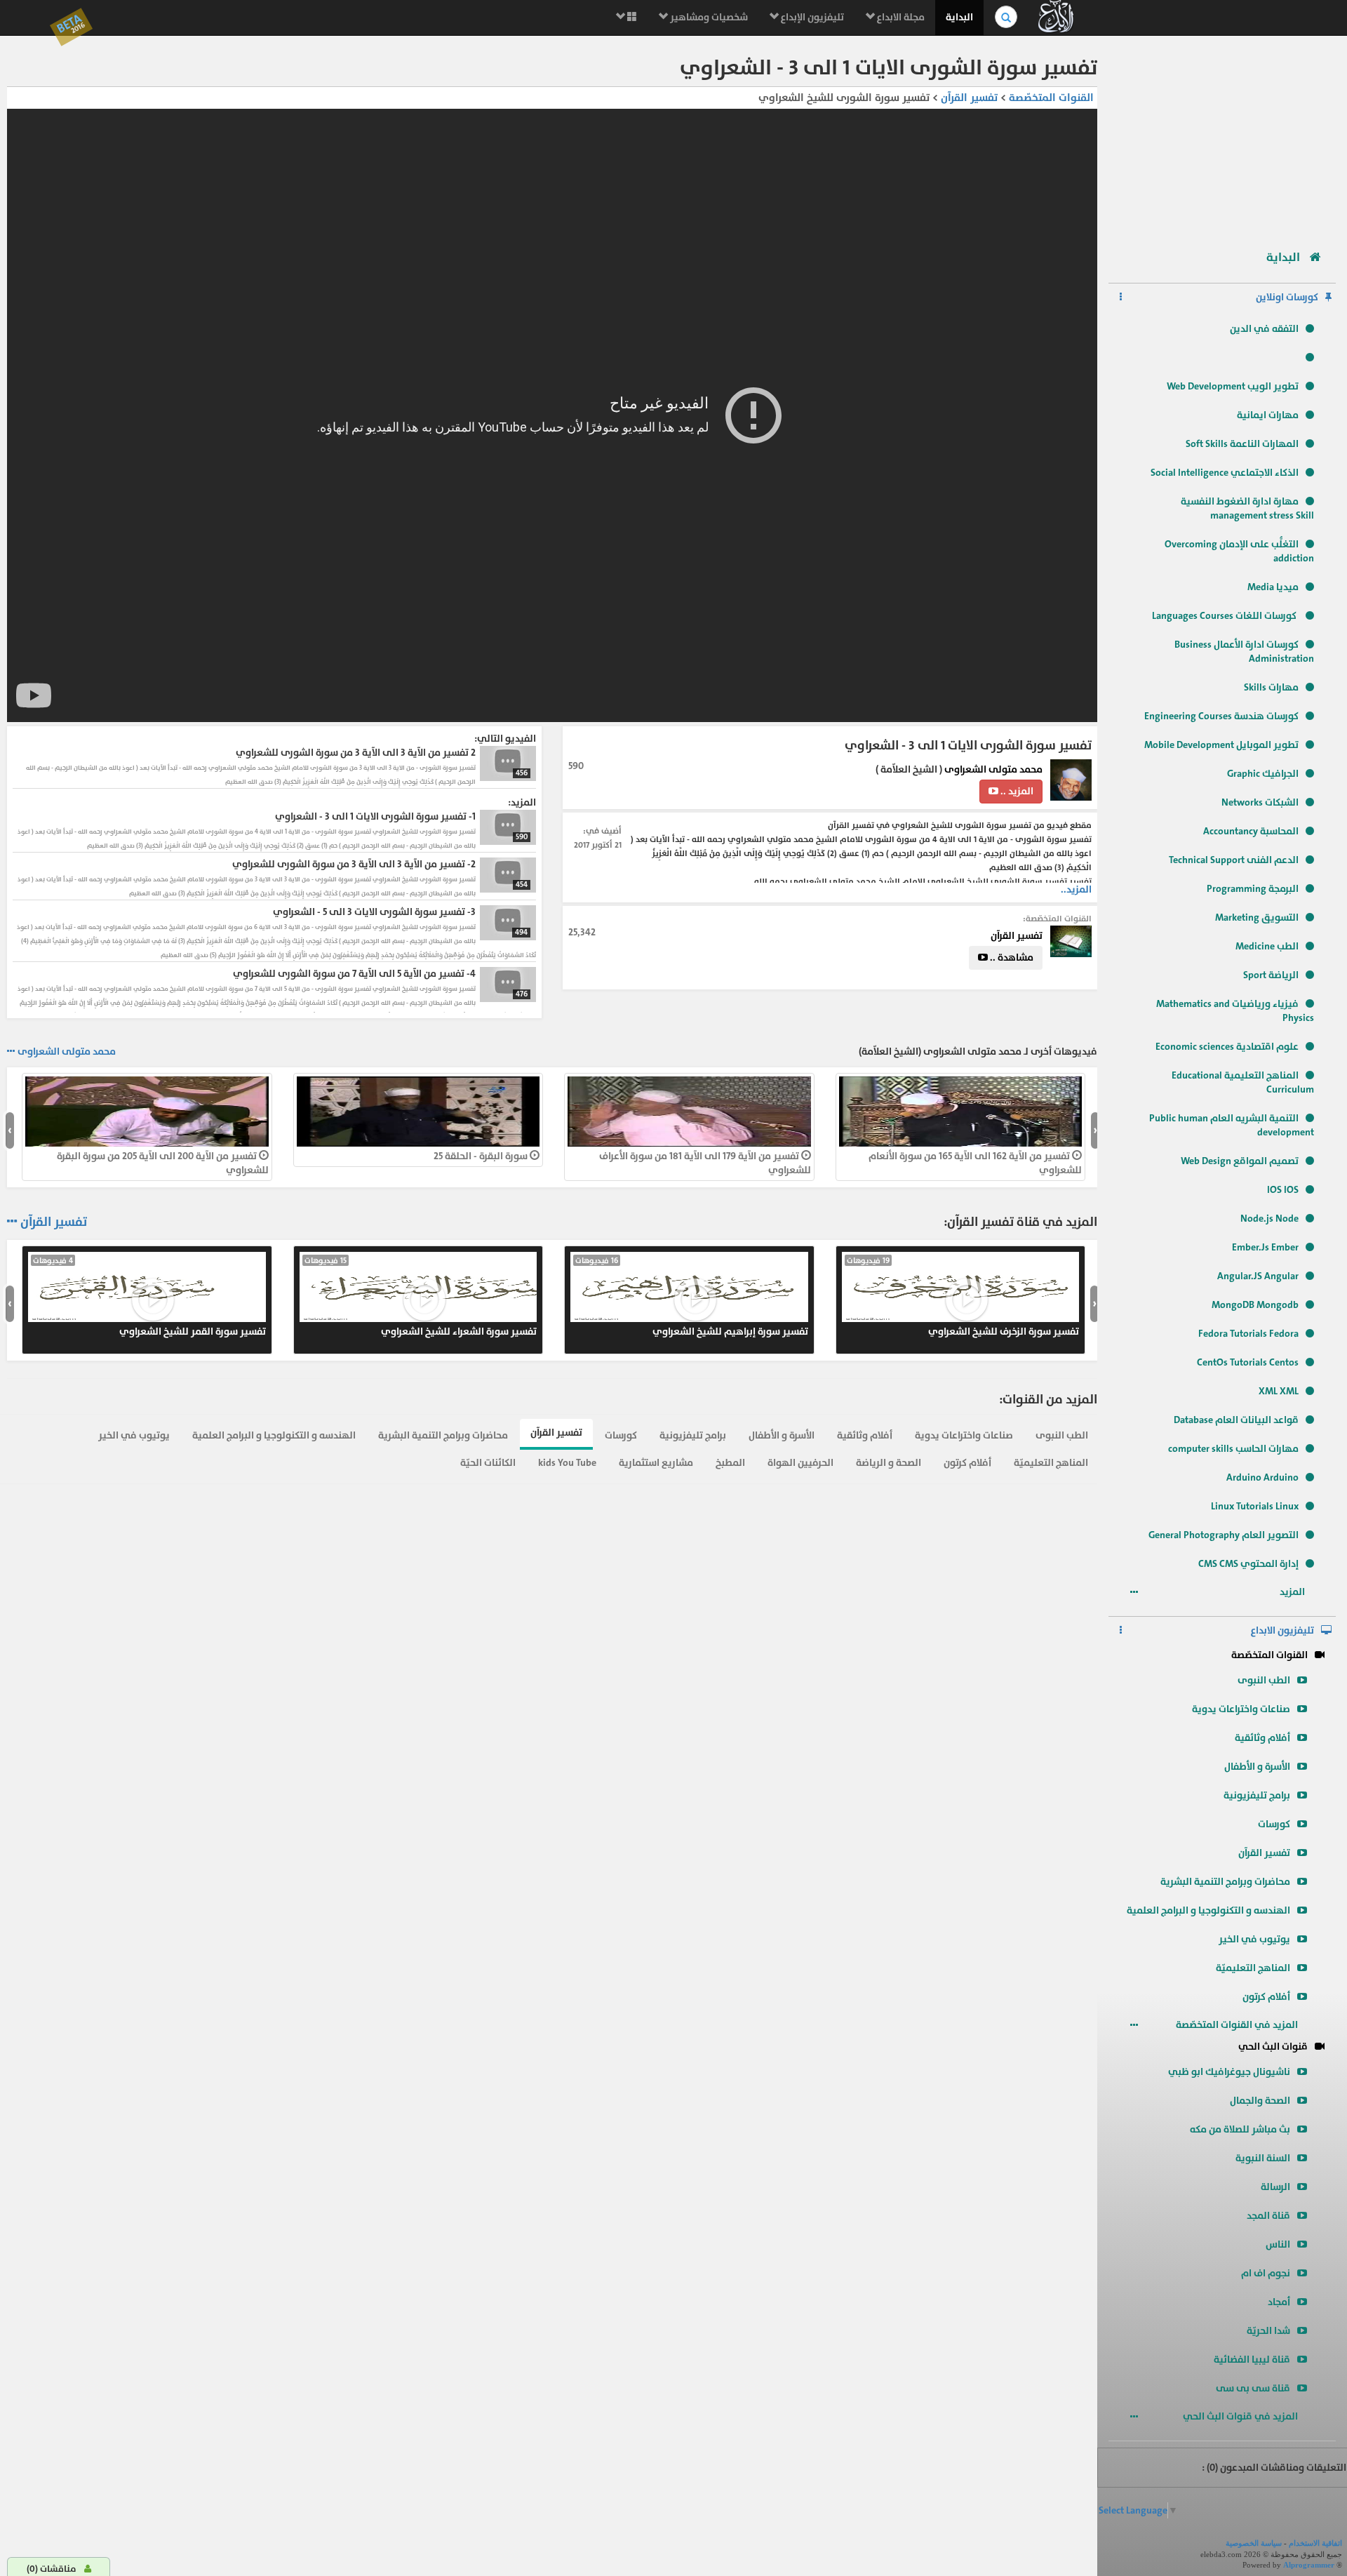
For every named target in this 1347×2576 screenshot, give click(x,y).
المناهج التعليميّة (1253, 1968)
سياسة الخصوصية (1254, 2543)
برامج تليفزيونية (1257, 1795)
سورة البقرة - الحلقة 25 (482, 1156)
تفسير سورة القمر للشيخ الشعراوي (149, 1297)
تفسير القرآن (1264, 1853)
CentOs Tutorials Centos (1248, 1362)
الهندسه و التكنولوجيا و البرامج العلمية (1208, 1910)
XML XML (1279, 1391)
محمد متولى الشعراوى (993, 769)
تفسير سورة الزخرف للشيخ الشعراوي (963, 1297)
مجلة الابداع (900, 17)
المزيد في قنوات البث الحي (1241, 2416)
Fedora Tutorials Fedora (1248, 1334)
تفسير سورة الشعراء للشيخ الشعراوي (421, 1297)
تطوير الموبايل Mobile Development (1221, 745)
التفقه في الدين (1264, 329)
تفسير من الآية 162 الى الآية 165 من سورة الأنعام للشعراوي (975, 1163)
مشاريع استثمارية (656, 1463)
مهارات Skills (1271, 687)
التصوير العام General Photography (1224, 1535)
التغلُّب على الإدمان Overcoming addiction (1239, 551)
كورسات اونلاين (1287, 297)
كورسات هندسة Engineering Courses (1221, 716)
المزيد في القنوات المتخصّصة (1238, 2025)
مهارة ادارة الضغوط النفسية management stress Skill (1247, 508)
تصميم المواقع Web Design (1240, 1161)
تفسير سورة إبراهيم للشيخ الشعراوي (692, 1297)
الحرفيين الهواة (800, 1463)
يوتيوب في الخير (1254, 1939)
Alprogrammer (1309, 2565)
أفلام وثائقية (1262, 1738)
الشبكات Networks (1260, 802)
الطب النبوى (1264, 1680)
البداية (959, 17)
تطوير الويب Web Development (1233, 386)
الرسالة (1275, 2187)
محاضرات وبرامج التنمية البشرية (1225, 1882)
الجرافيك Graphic (1263, 774)
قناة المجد (1268, 2216)
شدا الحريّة (1268, 2331)
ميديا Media (1273, 587)
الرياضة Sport (1271, 975)
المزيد (1293, 1592)
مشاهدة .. (1011, 957)
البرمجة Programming (1253, 889)
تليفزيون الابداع (1282, 1630)
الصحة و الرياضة (889, 1463)
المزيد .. (1016, 791)
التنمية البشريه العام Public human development (1232, 1125)
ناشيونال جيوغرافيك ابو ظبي (1229, 2072)
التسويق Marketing (1257, 917)
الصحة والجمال (1260, 2101)
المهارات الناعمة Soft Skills (1242, 444)
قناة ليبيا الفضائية (1252, 2360)
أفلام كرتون (1266, 1997)
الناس (1278, 2244)
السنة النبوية (1263, 2158)
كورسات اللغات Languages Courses (1225, 616)
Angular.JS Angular (1258, 1276)
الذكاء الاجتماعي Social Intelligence (1225, 473)
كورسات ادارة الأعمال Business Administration (1244, 652)
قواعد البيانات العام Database (1236, 1420)
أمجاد (1279, 2302)
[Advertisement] (1222, 137)
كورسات (1274, 1824)
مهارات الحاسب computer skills (1233, 1449)
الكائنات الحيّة (488, 1463)
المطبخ (730, 1463)
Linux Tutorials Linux (1255, 1506)
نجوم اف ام (1266, 2273)
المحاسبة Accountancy (1251, 831)
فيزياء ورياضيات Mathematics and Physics (1235, 1011)
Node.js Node (1269, 1219)
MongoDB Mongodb (1255, 1305)
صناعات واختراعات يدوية (1241, 1709)
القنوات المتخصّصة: (1057, 919)
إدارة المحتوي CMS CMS (1248, 1564)
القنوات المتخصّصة (1269, 1655)
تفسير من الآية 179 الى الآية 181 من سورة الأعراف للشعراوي (705, 1163)
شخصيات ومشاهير (708, 17)
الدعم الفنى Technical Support (1234, 860)
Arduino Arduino (1262, 1477)
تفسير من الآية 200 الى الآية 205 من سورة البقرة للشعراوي (163, 1163)
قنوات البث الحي (1273, 2047)
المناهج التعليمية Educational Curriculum (1243, 1082)
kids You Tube (567, 1463)
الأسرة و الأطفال (1257, 1767)
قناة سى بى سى (1253, 2388)
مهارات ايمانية (1268, 415)
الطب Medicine (1267, 946)
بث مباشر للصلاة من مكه (1240, 2129)
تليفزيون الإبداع (811, 17)
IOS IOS (1283, 1190)
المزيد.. (1076, 889)
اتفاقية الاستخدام (1315, 2543)
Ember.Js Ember (1265, 1247)
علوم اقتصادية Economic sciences (1227, 1047)
